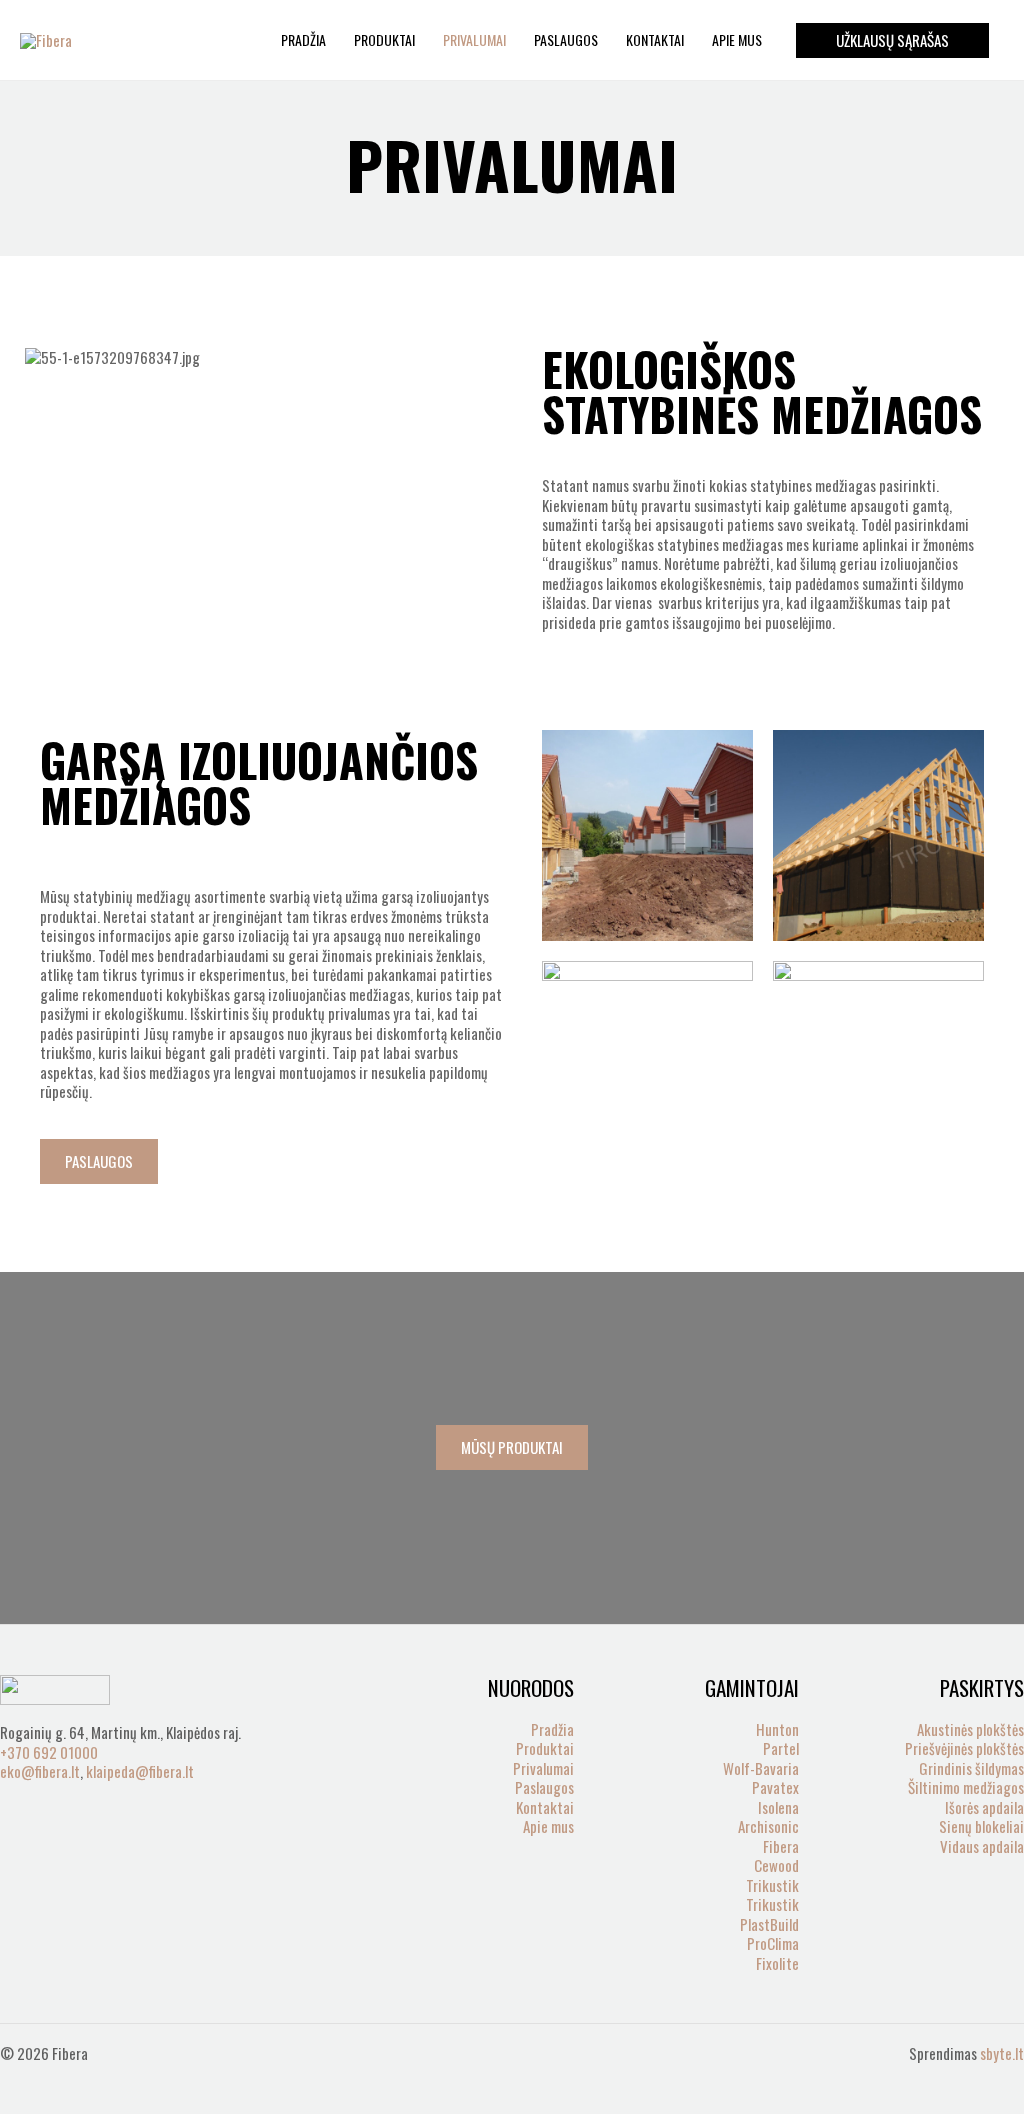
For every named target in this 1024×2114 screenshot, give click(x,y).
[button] (892, 40)
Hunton (777, 1729)
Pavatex (775, 1787)
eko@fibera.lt (40, 1771)
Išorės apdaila (984, 1807)
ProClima (773, 1943)
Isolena (778, 1807)
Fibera (781, 1846)
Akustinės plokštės (970, 1729)
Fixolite (777, 1963)
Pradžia (303, 39)
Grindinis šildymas (971, 1768)
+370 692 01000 (49, 1752)
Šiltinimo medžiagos (966, 1787)
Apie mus (737, 39)
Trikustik (772, 1885)
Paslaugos (566, 39)
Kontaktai (655, 39)
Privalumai (474, 39)
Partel (781, 1748)
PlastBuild (769, 1924)
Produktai (384, 39)
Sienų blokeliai (981, 1826)
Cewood (776, 1865)
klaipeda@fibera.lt (140, 1771)
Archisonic (768, 1826)
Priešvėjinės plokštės (964, 1748)
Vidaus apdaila (982, 1846)
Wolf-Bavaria (761, 1768)
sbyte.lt (1002, 2053)
